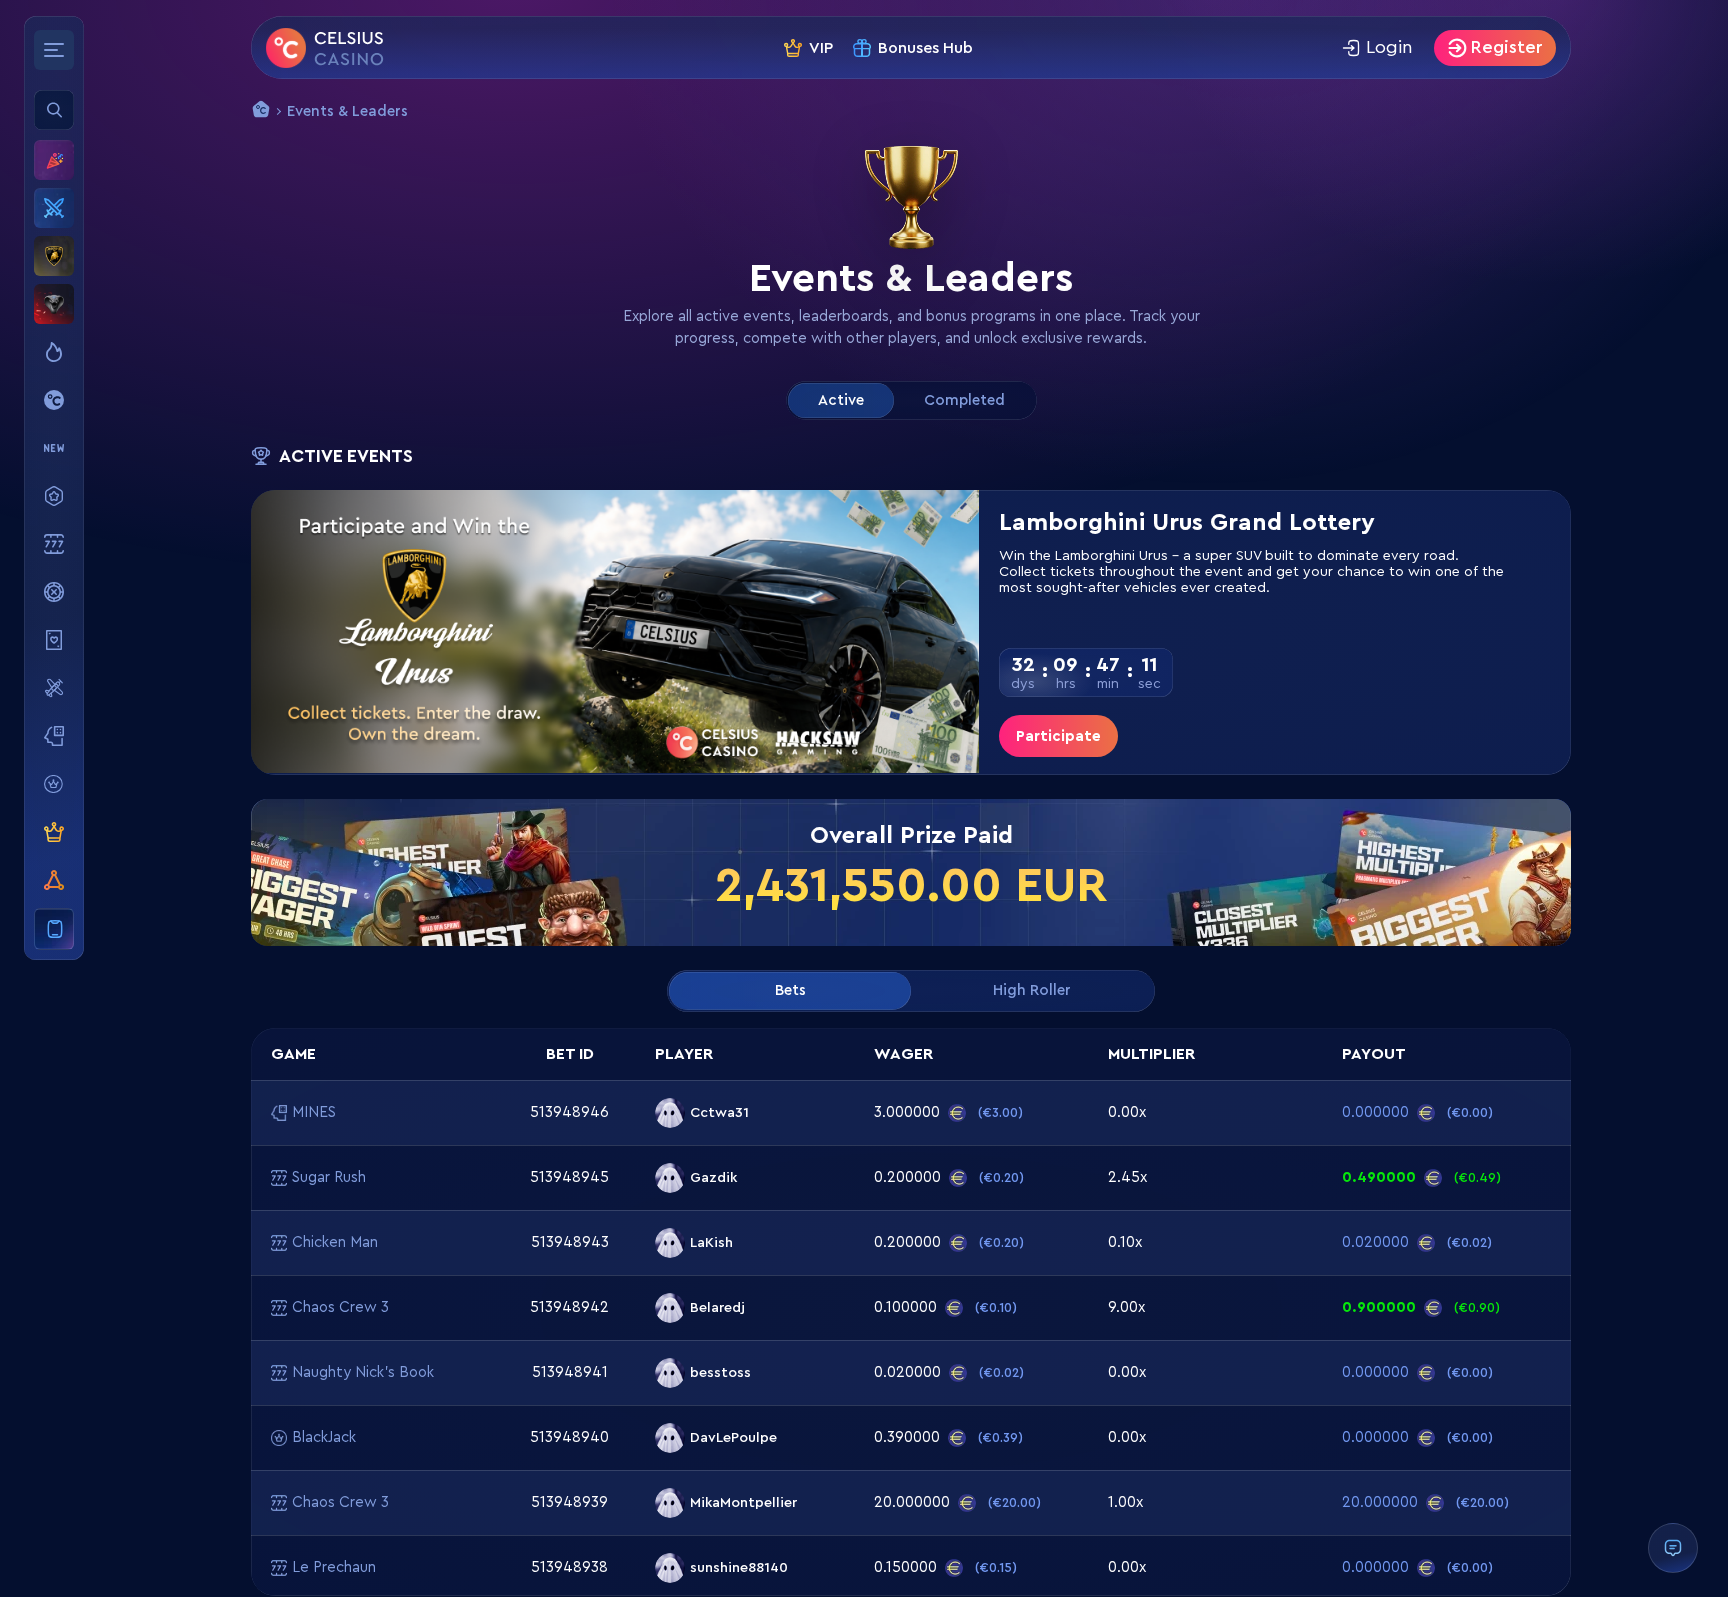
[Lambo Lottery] (54, 256)
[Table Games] (54, 736)
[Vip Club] (54, 832)
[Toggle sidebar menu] (54, 50)
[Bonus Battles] (54, 208)
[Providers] (54, 784)
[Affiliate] (54, 880)
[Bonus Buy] (54, 496)
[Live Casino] (54, 640)
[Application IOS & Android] (54, 929)
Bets (790, 990)
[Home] (325, 48)
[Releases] (54, 448)
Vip (821, 48)
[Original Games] (54, 400)
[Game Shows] (54, 592)
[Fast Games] (54, 688)
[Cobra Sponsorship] (54, 304)
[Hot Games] (54, 352)
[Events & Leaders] (54, 160)
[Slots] (54, 544)
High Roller (1032, 990)
